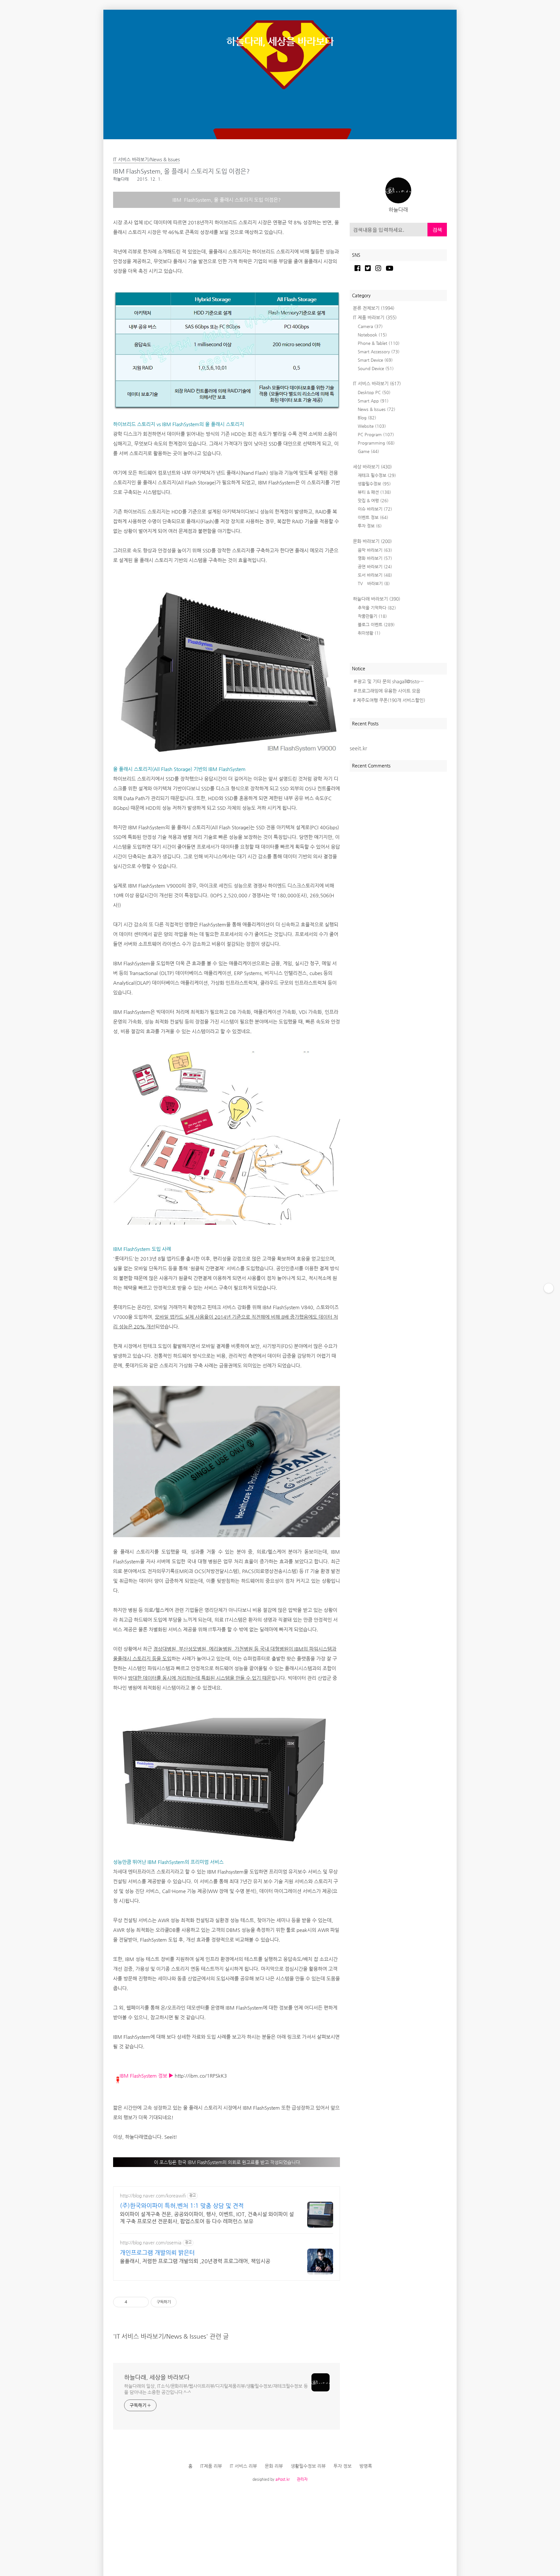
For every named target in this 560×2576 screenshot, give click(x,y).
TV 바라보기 (374, 583)
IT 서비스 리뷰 (243, 2466)
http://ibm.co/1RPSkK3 (201, 2076)
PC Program (376, 434)
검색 (437, 230)
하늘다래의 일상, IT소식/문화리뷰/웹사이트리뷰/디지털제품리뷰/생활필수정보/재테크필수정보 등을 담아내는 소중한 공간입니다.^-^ (216, 2389)
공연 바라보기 (375, 567)
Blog (367, 418)
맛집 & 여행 (373, 500)
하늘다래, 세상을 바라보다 (280, 41)
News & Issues (377, 409)
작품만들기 (372, 616)
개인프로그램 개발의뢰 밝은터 (157, 2252)
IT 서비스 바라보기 (377, 383)
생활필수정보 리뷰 (308, 2466)
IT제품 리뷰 (211, 2466)
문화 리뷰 (274, 2466)
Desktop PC (374, 392)
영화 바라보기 (375, 558)
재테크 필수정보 (377, 475)
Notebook (372, 335)
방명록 (366, 2466)
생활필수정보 (374, 484)
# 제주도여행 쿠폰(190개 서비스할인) (389, 700)
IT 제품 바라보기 (375, 317)
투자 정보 (370, 526)
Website (372, 426)
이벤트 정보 (373, 517)
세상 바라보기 (372, 467)
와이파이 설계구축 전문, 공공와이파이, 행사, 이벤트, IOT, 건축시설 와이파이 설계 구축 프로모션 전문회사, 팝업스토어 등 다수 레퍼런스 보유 (207, 2218)
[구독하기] (549, 1288)
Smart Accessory (379, 352)
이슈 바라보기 (375, 509)
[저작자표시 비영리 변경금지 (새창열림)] (185, 2302)
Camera (370, 326)
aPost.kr (283, 2479)
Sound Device (376, 368)
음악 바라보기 (375, 550)
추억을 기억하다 (377, 608)
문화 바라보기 (372, 541)
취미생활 (369, 633)
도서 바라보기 (375, 575)
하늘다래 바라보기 (377, 599)
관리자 (302, 2479)
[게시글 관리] (141, 2302)
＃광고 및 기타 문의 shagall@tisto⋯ (388, 681)
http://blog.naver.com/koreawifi (153, 2196)
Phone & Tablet (379, 343)
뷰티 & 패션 (374, 492)
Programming (376, 443)
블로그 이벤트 (376, 624)
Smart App (373, 401)
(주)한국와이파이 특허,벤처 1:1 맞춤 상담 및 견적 (182, 2205)
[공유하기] (133, 2302)
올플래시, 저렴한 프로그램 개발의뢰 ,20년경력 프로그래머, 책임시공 (195, 2261)
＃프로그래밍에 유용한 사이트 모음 (387, 691)
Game (368, 451)
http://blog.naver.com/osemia (151, 2242)
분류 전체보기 (374, 308)
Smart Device (375, 360)
